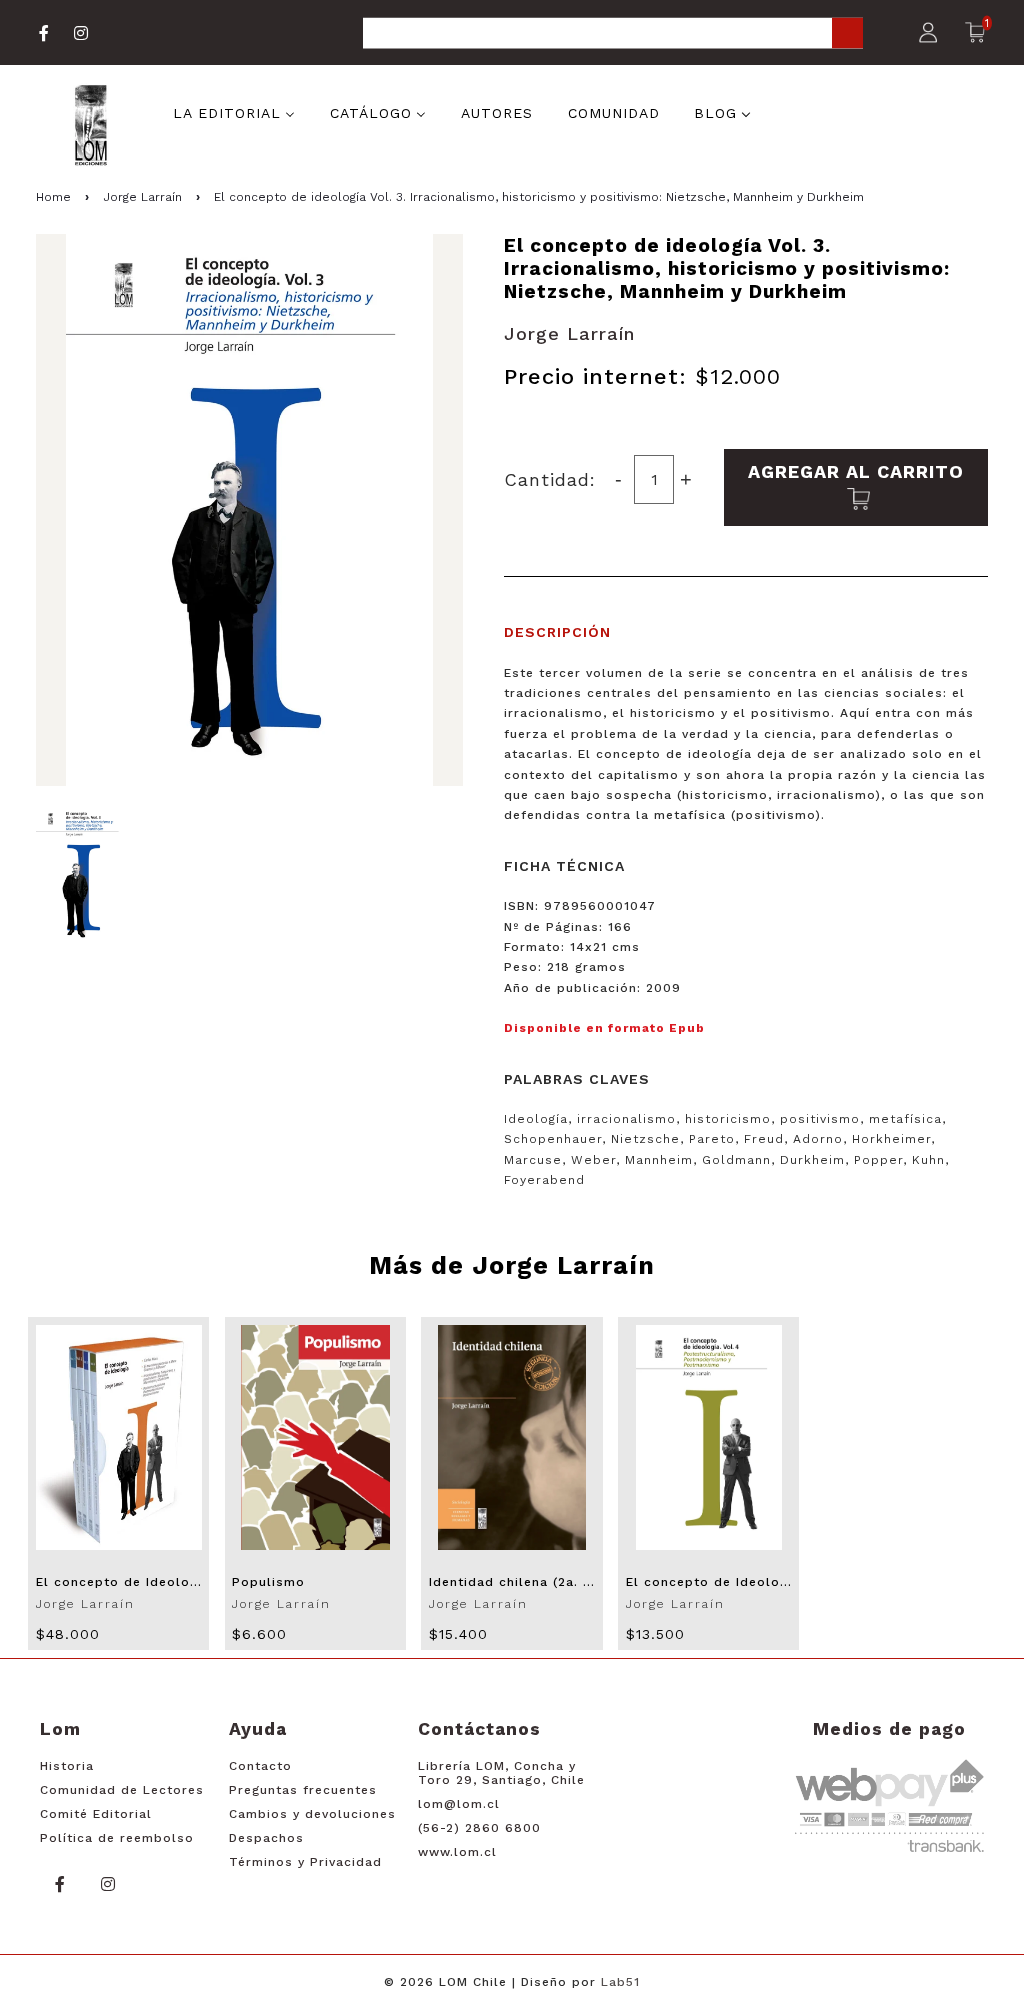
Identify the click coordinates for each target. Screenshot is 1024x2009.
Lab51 (620, 1982)
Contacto (260, 1766)
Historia (67, 1766)
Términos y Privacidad (305, 1862)
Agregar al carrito (856, 471)
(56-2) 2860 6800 (479, 1828)
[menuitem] (234, 111)
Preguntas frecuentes (303, 1790)
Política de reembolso (117, 1838)
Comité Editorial (96, 1814)
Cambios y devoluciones (312, 1814)
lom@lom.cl (459, 1804)
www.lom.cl (457, 1852)
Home (53, 197)
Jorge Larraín (142, 197)
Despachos (266, 1838)
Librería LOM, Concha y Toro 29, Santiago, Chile (501, 1773)
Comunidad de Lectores (122, 1790)
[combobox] (613, 34)
